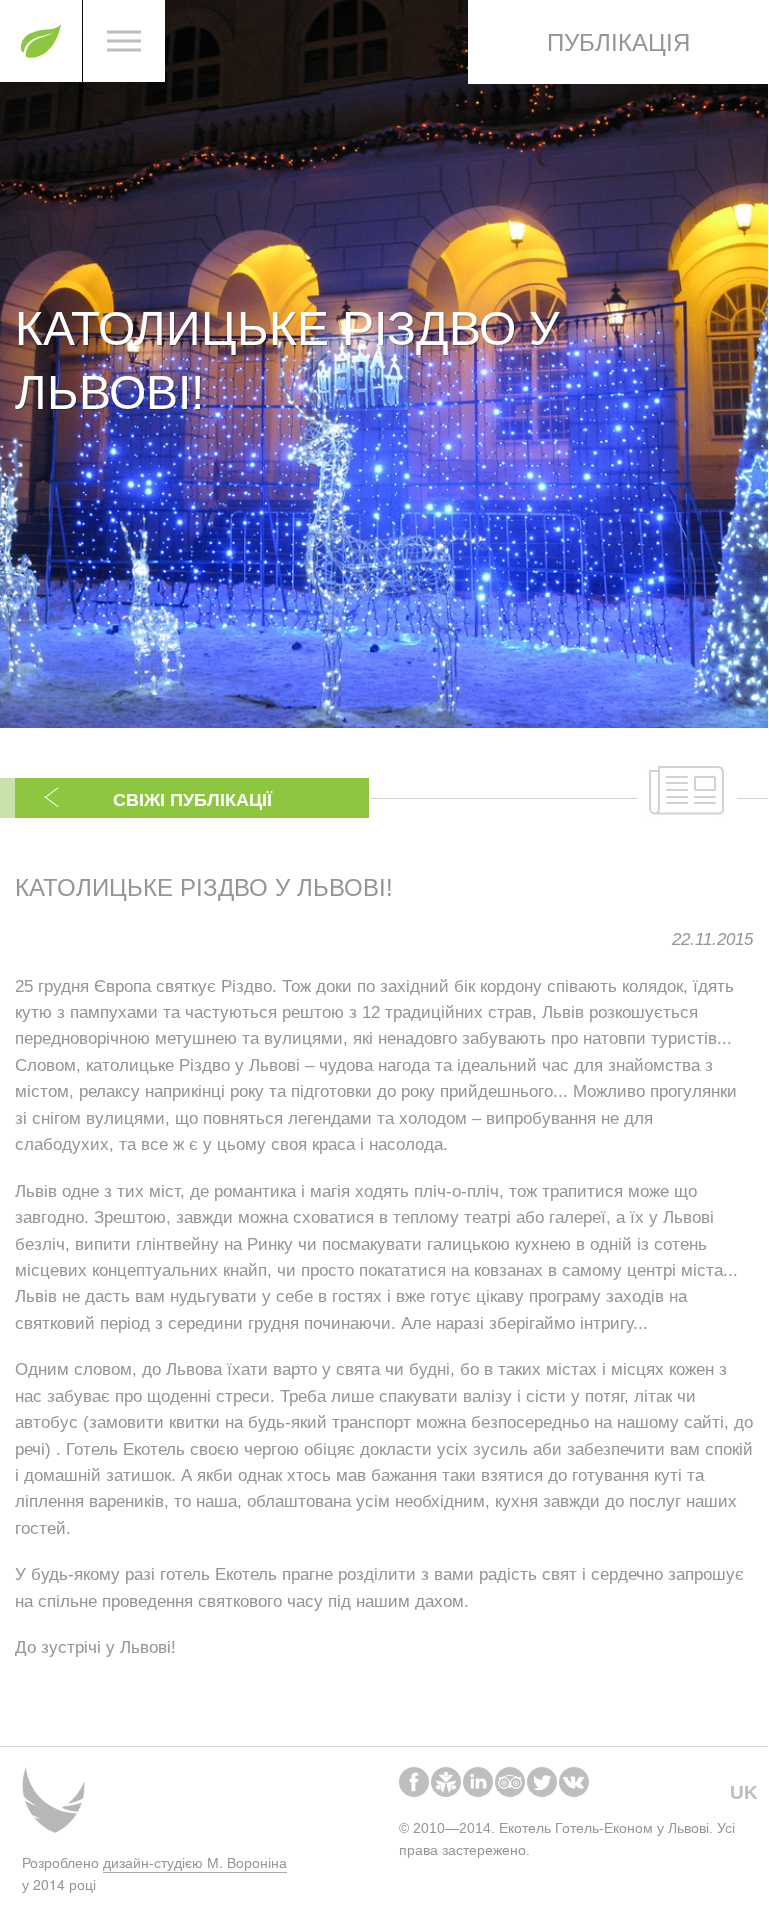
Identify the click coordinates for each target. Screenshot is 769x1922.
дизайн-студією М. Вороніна (195, 1862)
